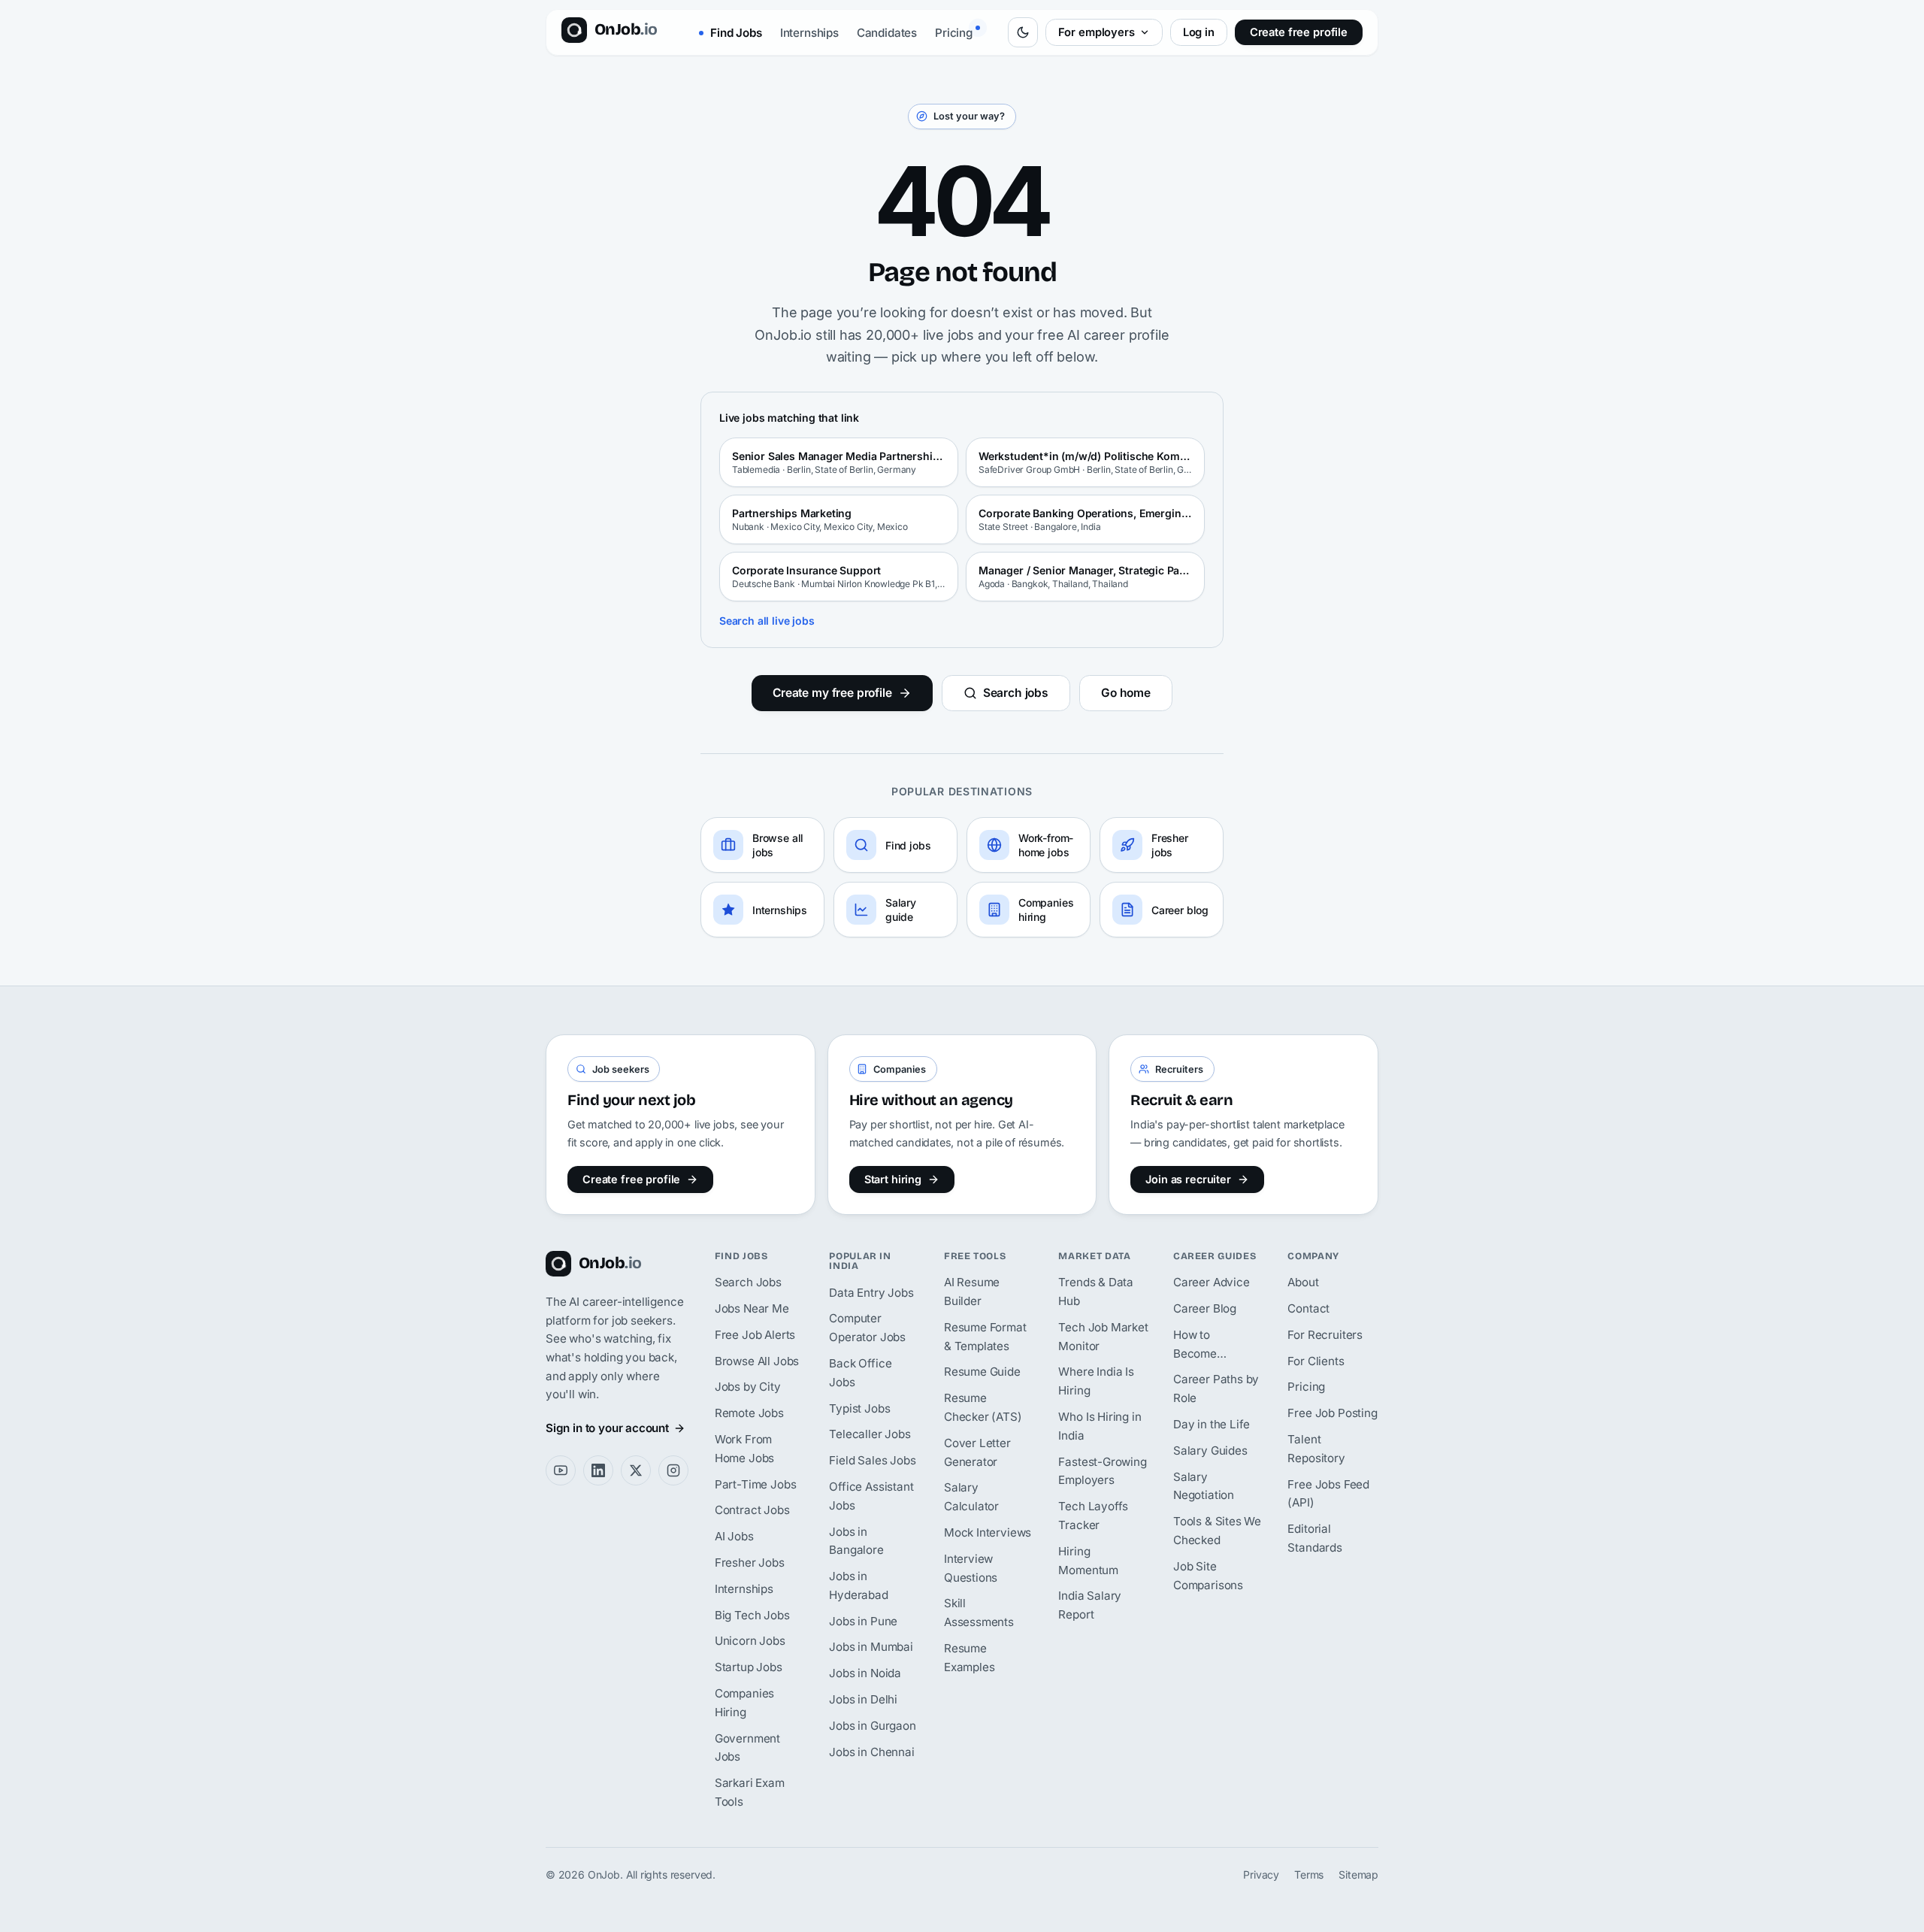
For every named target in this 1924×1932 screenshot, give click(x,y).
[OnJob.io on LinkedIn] (598, 1470)
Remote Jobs (749, 1413)
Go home (1126, 693)
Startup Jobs (749, 1667)
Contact (1308, 1308)
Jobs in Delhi (863, 1699)
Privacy (1261, 1874)
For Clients (1316, 1361)
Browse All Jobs (757, 1361)
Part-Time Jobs (756, 1484)
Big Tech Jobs (752, 1615)
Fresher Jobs (750, 1563)
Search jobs (1016, 693)
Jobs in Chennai (871, 1752)
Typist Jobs (859, 1408)
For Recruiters (1325, 1335)
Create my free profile (832, 693)
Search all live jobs (767, 621)
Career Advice (1212, 1282)
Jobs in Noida (865, 1673)
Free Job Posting (1332, 1413)
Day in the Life (1212, 1424)
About (1303, 1282)
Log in (1199, 32)
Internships (809, 33)
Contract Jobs (752, 1510)
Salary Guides (1210, 1451)
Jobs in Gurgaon (872, 1726)
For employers (1097, 32)
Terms (1309, 1874)
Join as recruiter (1188, 1179)
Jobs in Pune (863, 1621)
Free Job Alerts (755, 1335)
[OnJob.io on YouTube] (561, 1470)
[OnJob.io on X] (636, 1470)
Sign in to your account (607, 1428)
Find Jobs (735, 33)
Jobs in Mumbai (871, 1647)
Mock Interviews (988, 1532)
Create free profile (1299, 32)
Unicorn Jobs (750, 1641)
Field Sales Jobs (872, 1460)
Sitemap (1358, 1874)
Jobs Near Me (752, 1308)
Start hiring (893, 1179)
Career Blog (1205, 1308)
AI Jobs (734, 1536)
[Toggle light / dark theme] (1023, 32)
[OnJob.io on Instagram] (673, 1470)
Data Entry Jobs (871, 1293)
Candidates (887, 33)
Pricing (954, 33)
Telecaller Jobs (870, 1434)
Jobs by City (748, 1387)
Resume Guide (982, 1372)
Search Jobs (748, 1282)
